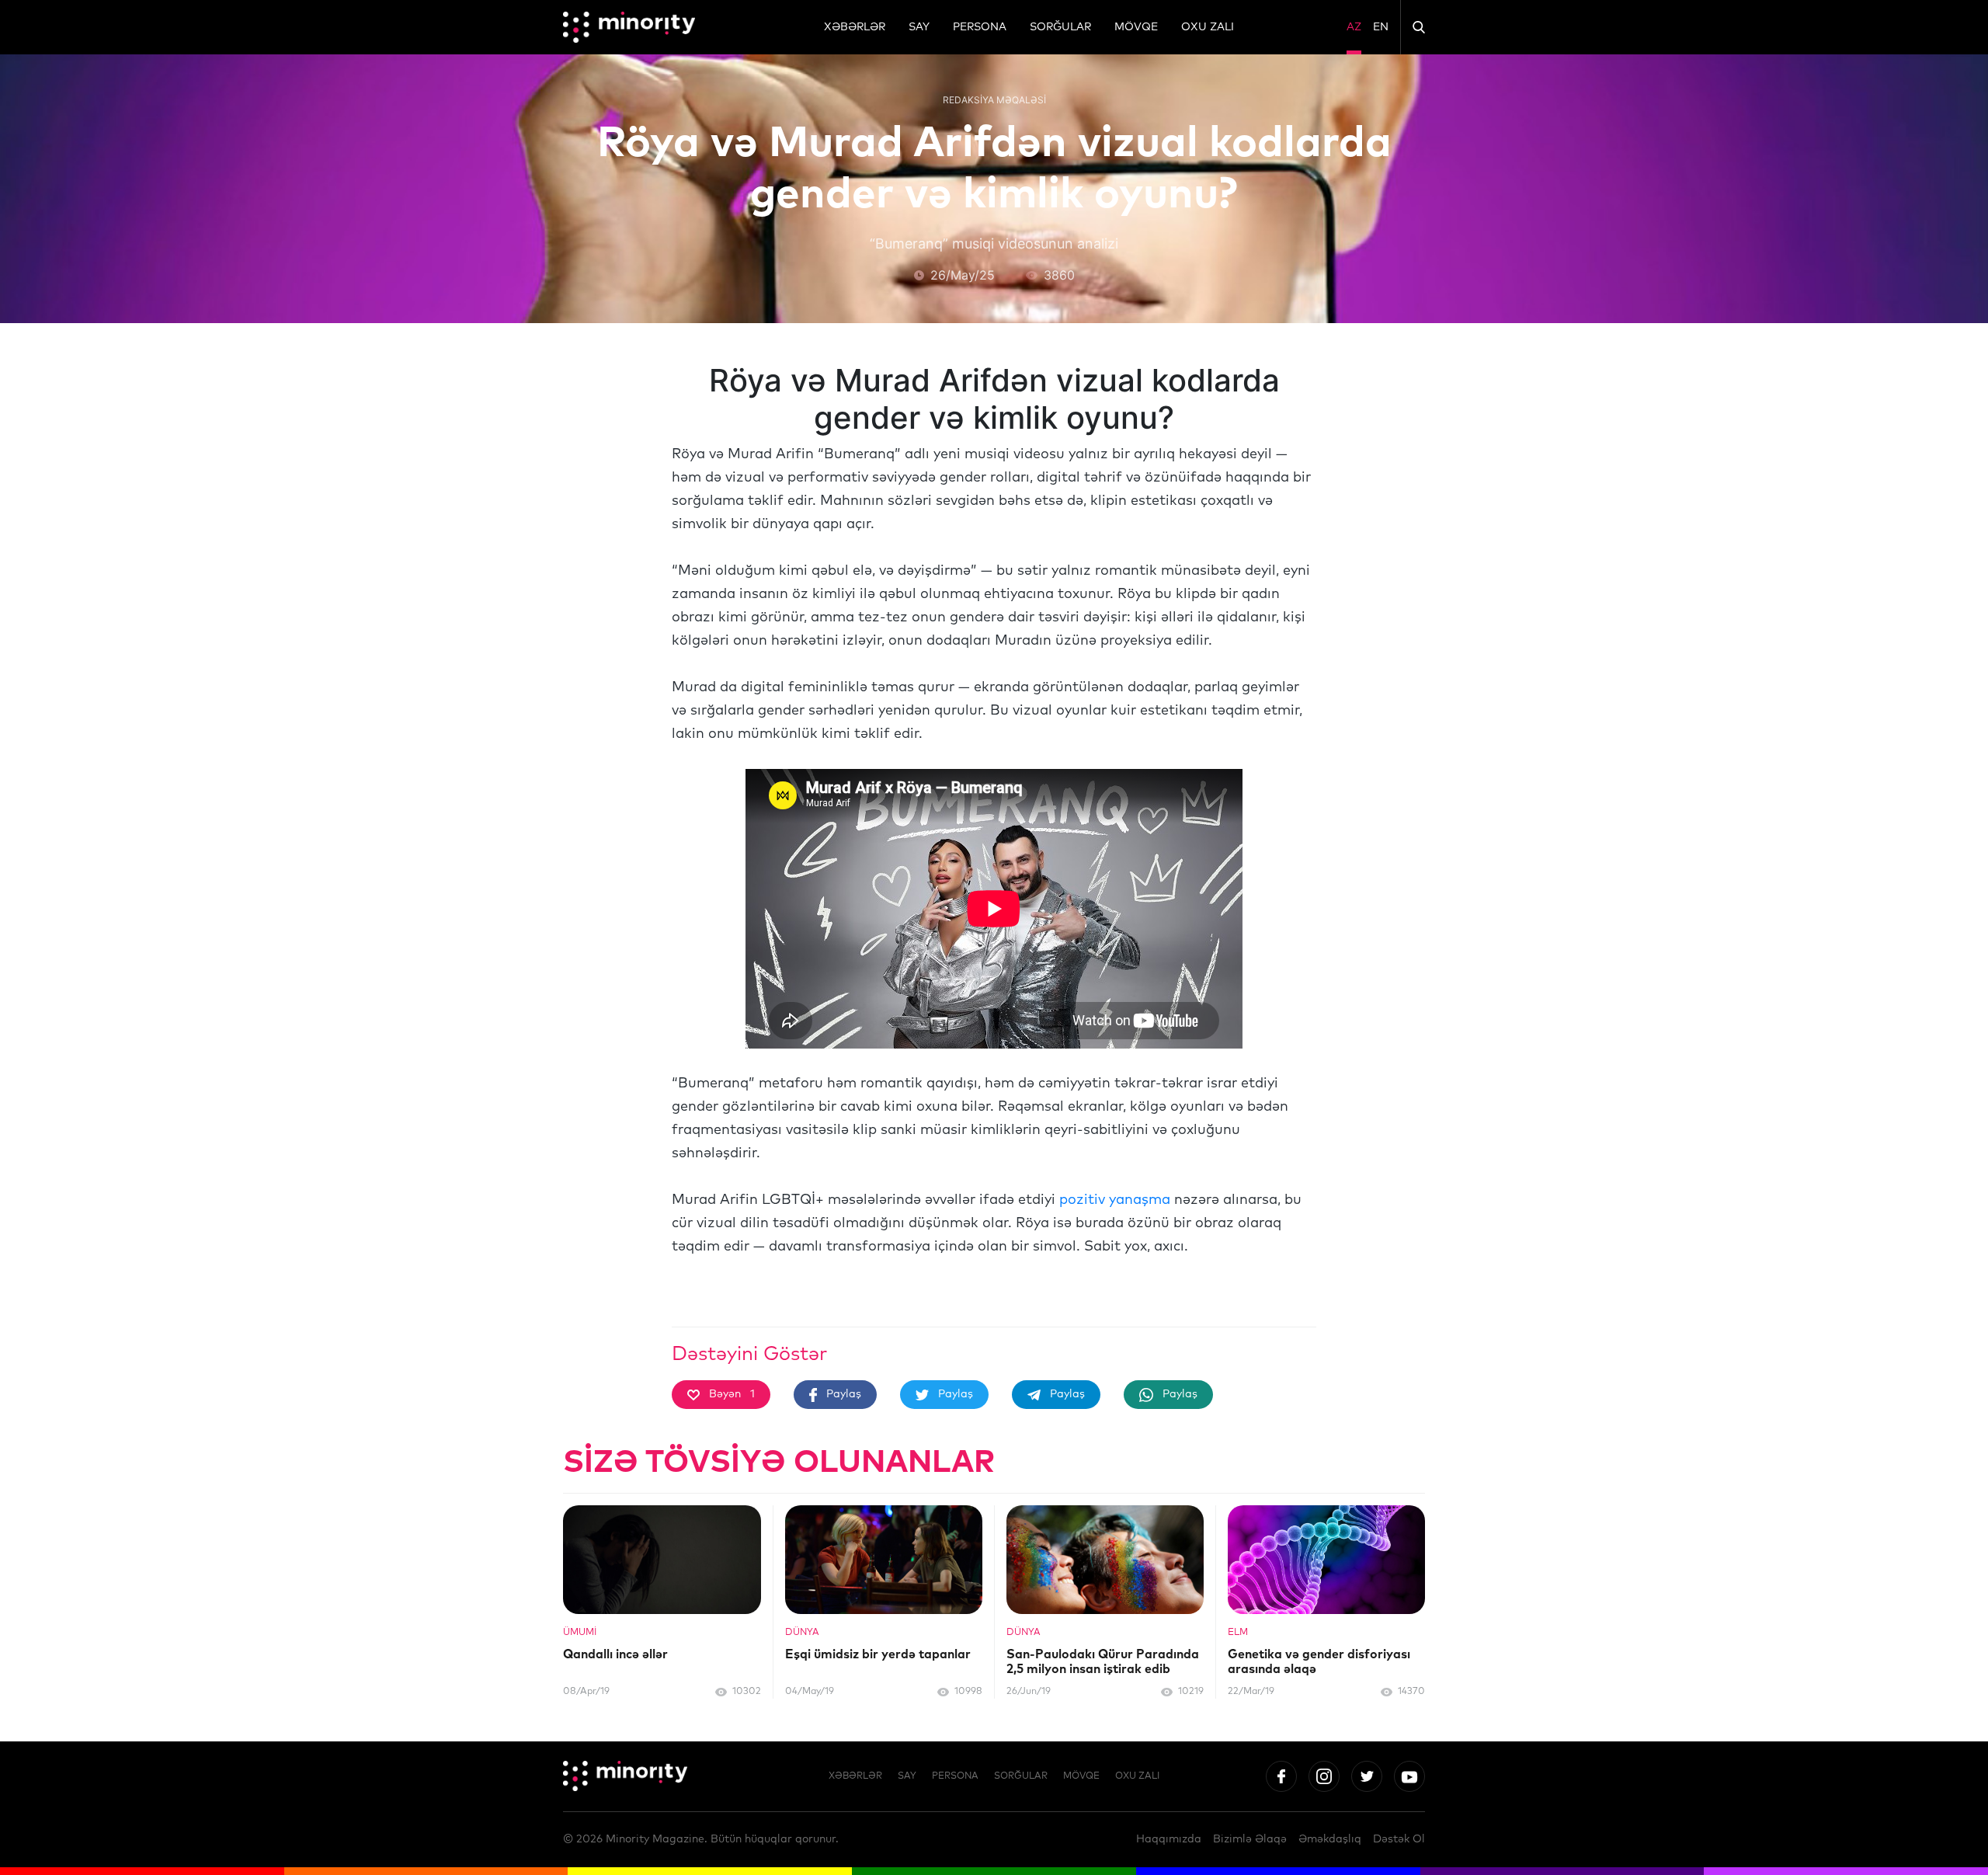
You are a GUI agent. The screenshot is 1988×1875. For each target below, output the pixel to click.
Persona (980, 27)
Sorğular (1060, 27)
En (1381, 27)
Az (1354, 27)
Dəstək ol (1399, 1839)
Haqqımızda (1169, 1839)
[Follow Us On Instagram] (1324, 1776)
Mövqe (1136, 27)
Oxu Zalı (1208, 27)
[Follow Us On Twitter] (1367, 1776)
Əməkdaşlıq (1330, 1839)
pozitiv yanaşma (1115, 1200)
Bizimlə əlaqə (1250, 1839)
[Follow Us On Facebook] (1281, 1776)
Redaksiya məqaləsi (994, 100)
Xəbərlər (855, 27)
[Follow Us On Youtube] (1409, 1776)
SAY (919, 27)
